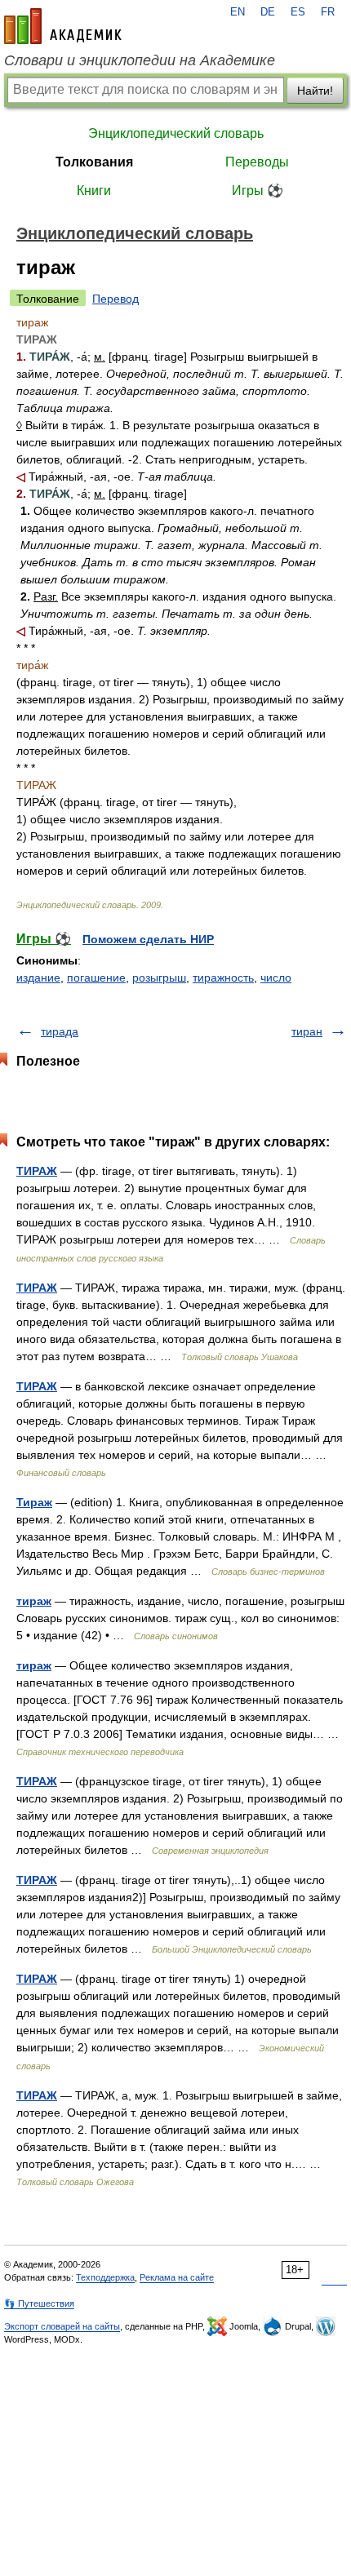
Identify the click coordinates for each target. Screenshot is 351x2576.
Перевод (116, 299)
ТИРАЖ (37, 1171)
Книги (94, 191)
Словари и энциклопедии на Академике (140, 60)
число (276, 978)
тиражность (223, 978)
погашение (96, 978)
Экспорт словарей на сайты (62, 2326)
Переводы (257, 162)
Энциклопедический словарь (176, 133)
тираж (34, 1601)
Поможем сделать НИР (148, 939)
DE (268, 12)
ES (298, 12)
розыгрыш (159, 978)
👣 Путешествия (39, 2303)
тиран (307, 1031)
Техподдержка (105, 2277)
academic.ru (63, 26)
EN (238, 12)
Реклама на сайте (177, 2277)
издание (38, 978)
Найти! (315, 91)
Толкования (94, 162)
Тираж (34, 1502)
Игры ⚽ (258, 191)
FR (328, 12)
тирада (60, 1031)
